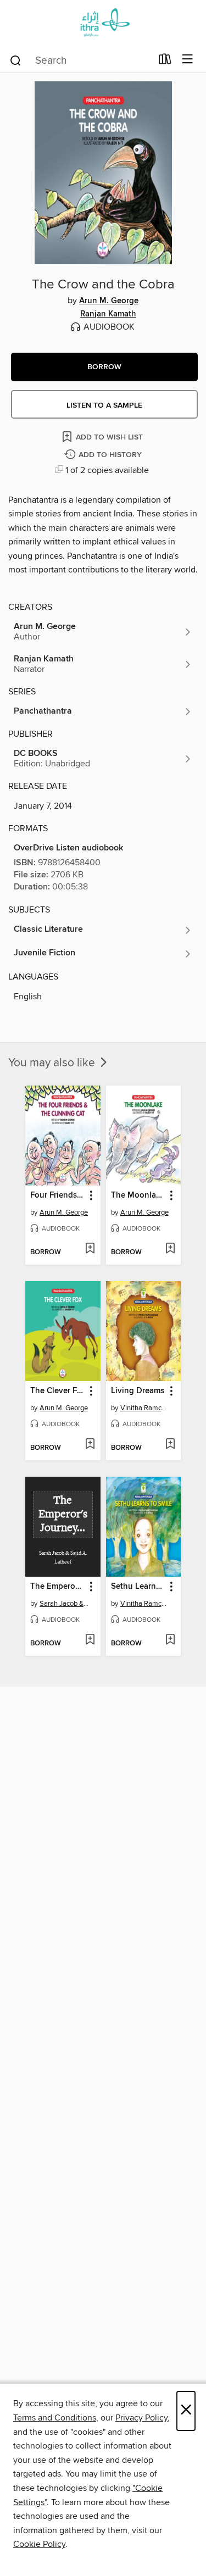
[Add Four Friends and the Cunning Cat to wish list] (90, 1249)
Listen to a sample (104, 405)
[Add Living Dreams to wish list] (170, 1445)
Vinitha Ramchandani (145, 1408)
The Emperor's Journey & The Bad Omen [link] (58, 1587)
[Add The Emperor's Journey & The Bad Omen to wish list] (90, 1640)
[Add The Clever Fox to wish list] (90, 1445)
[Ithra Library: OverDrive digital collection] (103, 23)
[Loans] (165, 62)
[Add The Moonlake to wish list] (170, 1249)
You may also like (53, 1063)
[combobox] (80, 60)
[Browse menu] (188, 60)
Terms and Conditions (55, 2418)
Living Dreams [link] (138, 1391)
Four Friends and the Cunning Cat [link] (58, 1195)
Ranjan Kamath (108, 314)
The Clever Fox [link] (58, 1391)
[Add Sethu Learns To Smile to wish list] (170, 1640)
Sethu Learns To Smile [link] (138, 1587)
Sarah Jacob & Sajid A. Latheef (64, 1604)
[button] (104, 367)
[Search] (16, 60)
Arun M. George (109, 301)
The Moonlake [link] (138, 1195)
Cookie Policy (39, 2544)
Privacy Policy (141, 2418)
